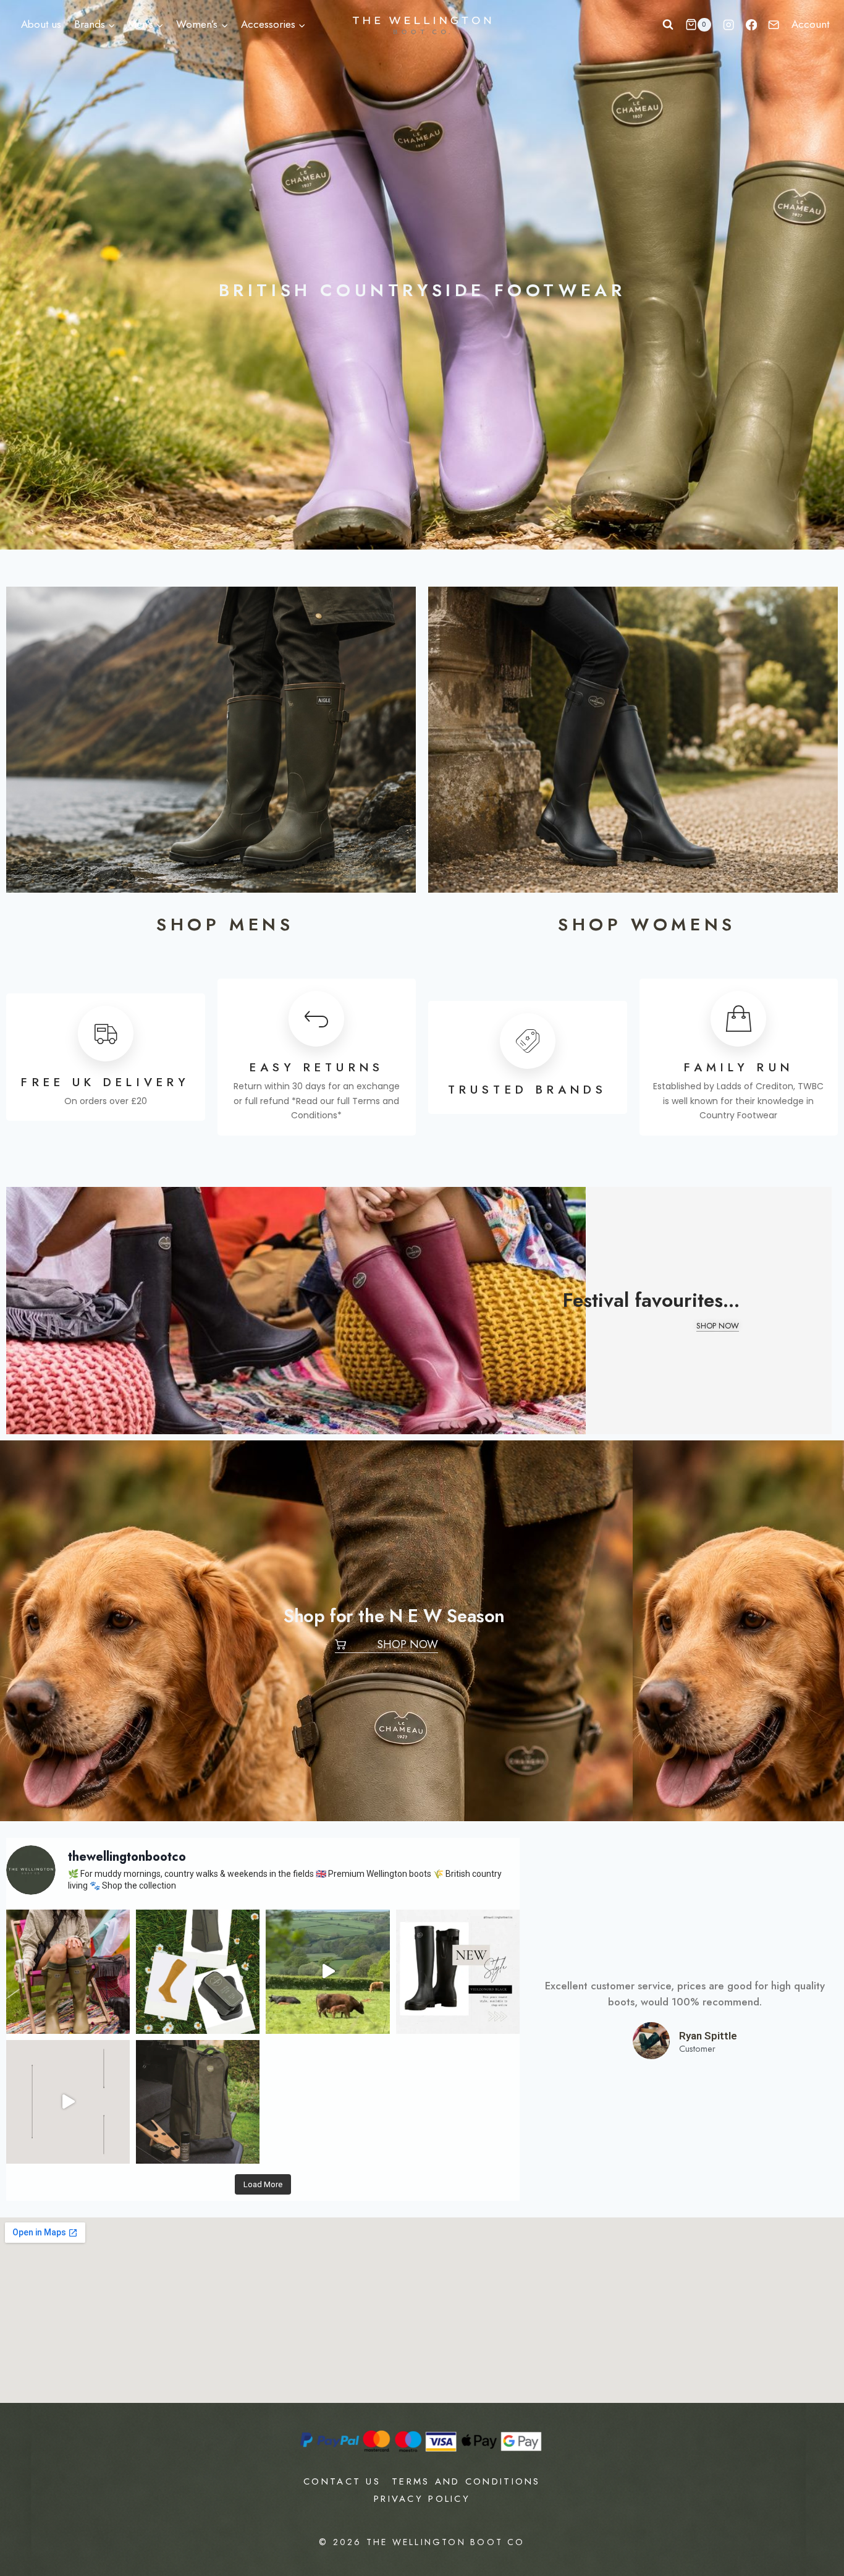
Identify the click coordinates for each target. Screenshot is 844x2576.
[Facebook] (752, 25)
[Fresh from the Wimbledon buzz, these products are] (198, 1971)
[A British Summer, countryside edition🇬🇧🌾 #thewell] (327, 1971)
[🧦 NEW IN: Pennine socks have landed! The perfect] (68, 2102)
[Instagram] (729, 25)
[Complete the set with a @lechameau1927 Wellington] (198, 2102)
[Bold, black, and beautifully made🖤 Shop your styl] (458, 1971)
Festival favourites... (651, 1300)
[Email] (774, 25)
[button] (718, 1327)
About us (41, 24)
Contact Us (342, 2481)
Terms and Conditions (466, 2481)
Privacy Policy (422, 2499)
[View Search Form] (668, 25)
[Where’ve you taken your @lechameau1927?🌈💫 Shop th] (68, 1971)
